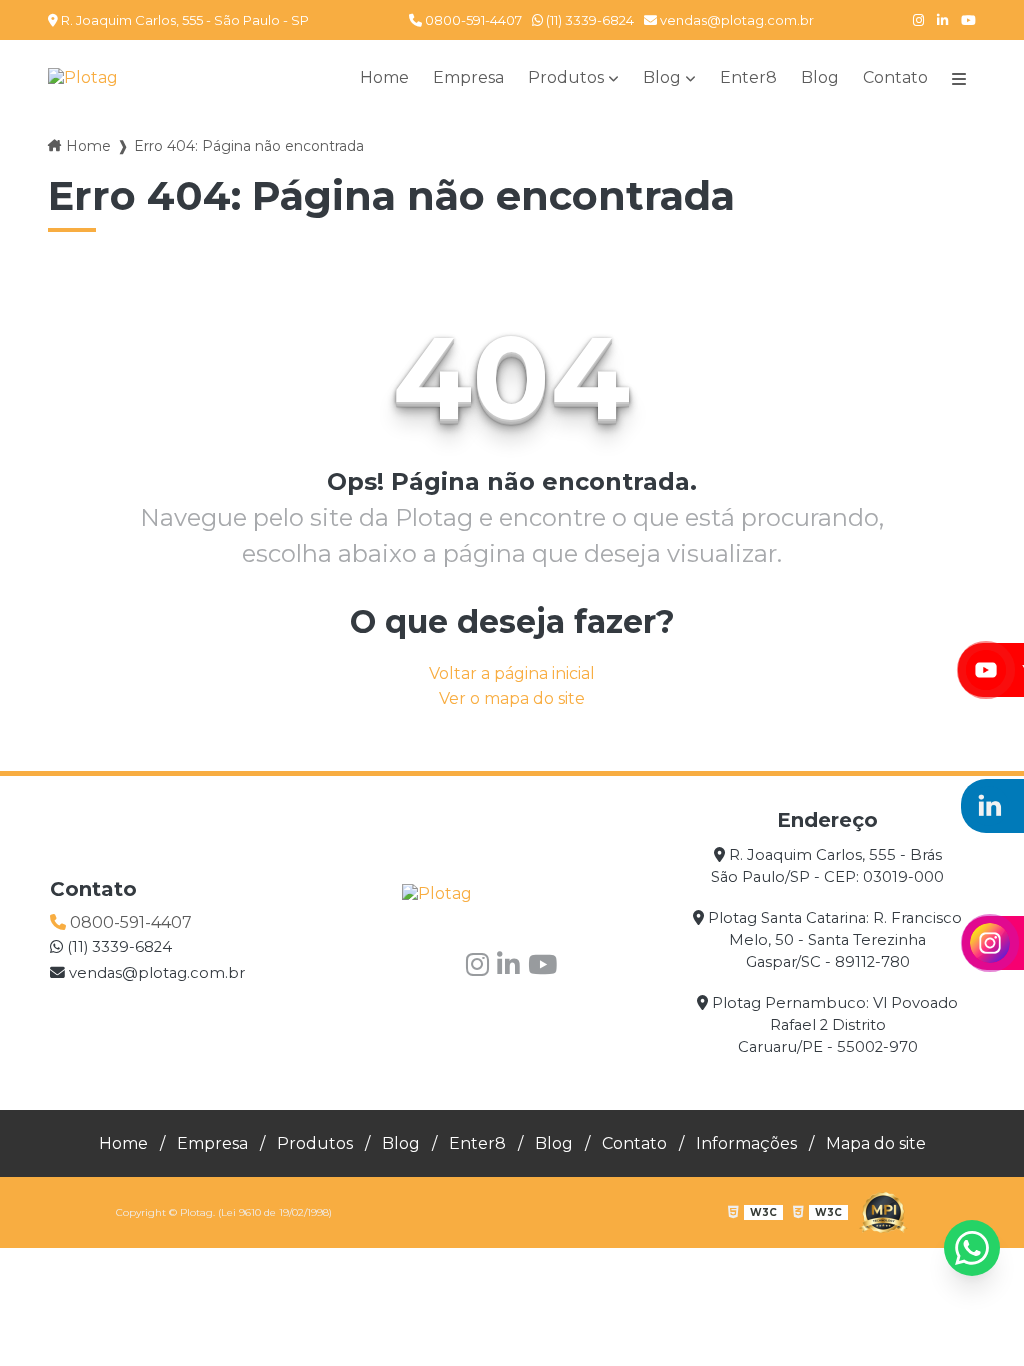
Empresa (468, 77)
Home (384, 77)
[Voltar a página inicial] (83, 77)
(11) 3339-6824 (588, 20)
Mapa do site (876, 1143)
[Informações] (959, 77)
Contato (895, 77)
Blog (662, 77)
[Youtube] (968, 20)
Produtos (566, 77)
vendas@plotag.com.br (735, 20)
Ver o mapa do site (512, 698)
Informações (746, 1143)
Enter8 (748, 77)
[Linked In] (942, 20)
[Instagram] (918, 20)
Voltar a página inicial (512, 673)
